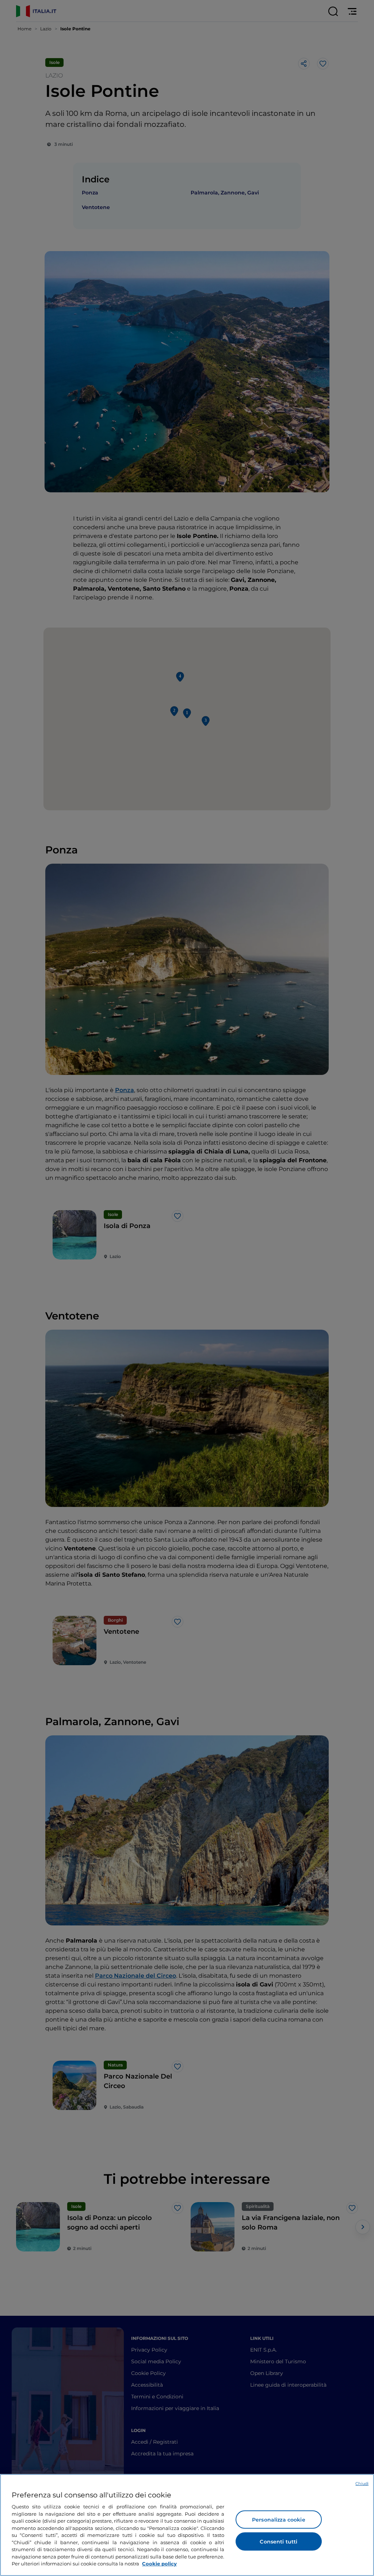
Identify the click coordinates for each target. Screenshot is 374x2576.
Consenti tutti (278, 2542)
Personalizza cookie (279, 2520)
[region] (187, 2525)
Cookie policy (159, 2564)
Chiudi (362, 2484)
